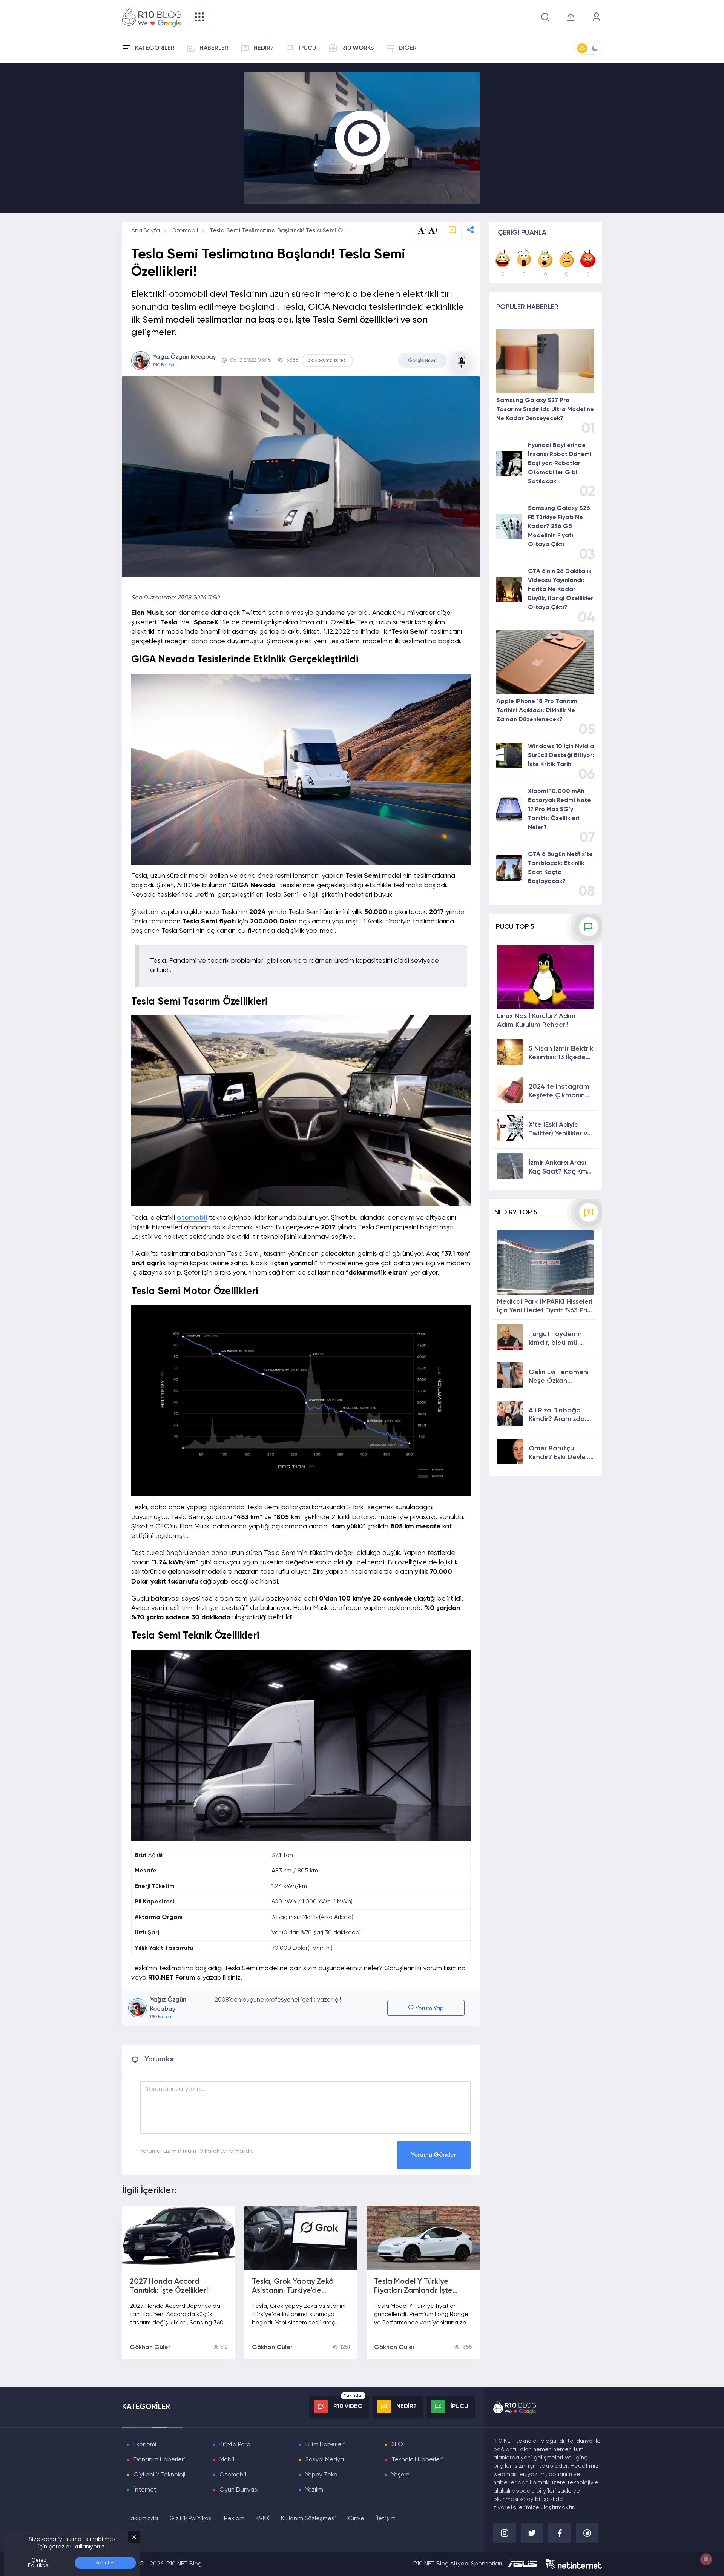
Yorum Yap (429, 2009)
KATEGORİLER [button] (155, 48)
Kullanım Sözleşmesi (308, 2519)
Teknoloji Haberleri (417, 2460)
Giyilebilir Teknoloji (160, 2475)
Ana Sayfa (146, 231)
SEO (397, 2445)
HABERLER (214, 48)
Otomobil (185, 231)
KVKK (263, 2519)
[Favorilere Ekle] (452, 231)
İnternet (145, 2490)
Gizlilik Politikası (191, 2519)
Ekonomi (145, 2445)
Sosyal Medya (325, 2460)
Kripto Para (235, 2445)
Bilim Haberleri (325, 2445)
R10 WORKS (357, 48)
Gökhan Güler (150, 2347)
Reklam (234, 2519)
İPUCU (308, 48)
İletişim (386, 2519)
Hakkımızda (142, 2519)
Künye (356, 2519)
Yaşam (400, 2475)
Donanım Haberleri (159, 2460)
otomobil (192, 1218)
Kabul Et (105, 2563)
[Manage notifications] (706, 2559)
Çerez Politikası (39, 2563)
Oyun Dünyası (239, 2490)
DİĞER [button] (408, 48)
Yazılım (314, 2490)
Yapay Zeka (321, 2475)
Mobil (227, 2460)
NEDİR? (264, 48)
